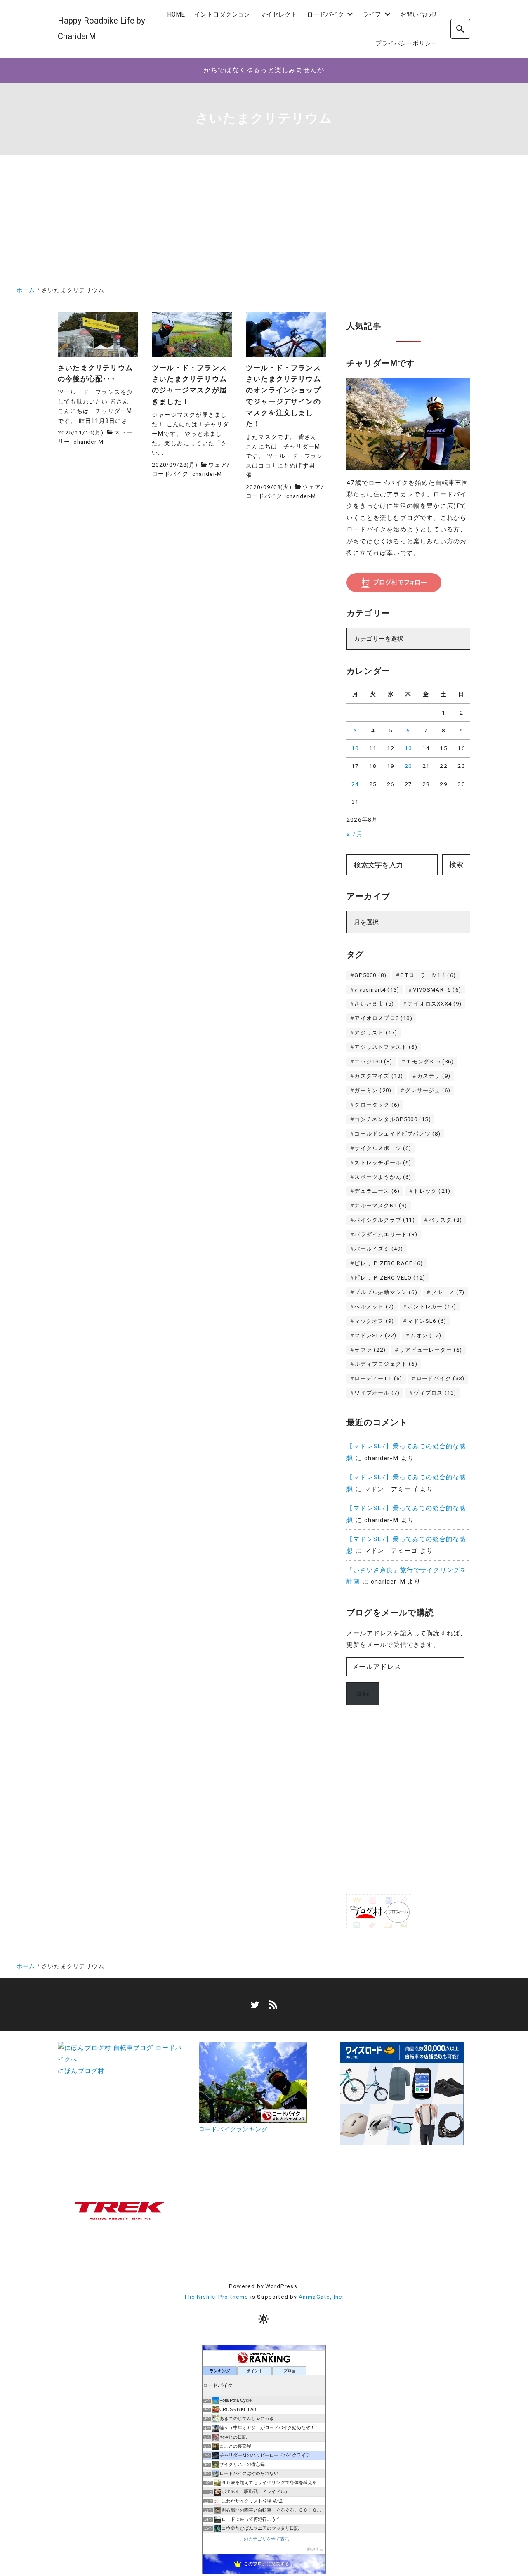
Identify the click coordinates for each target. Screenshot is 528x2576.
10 (355, 748)
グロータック (377, 1105)
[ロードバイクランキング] (253, 2117)
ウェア (218, 465)
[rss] (273, 2005)
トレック (432, 1191)
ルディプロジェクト (386, 1364)
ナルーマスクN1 (381, 1205)
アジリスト (376, 1033)
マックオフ (374, 1321)
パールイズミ (379, 1249)
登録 (363, 1693)
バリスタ (445, 1220)
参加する (315, 2549)
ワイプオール (377, 1393)
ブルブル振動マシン (386, 1292)
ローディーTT (378, 1378)
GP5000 (370, 975)
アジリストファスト (386, 1047)
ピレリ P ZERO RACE (389, 1263)
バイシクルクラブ (384, 1220)
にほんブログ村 (81, 2071)
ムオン (426, 1335)
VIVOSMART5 (437, 990)
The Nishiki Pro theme (216, 2297)
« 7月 (355, 834)
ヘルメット (374, 1307)
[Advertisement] (264, 222)
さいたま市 (374, 1004)
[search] (460, 29)
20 (408, 766)
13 (408, 748)
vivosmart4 (377, 990)
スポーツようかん (383, 1177)
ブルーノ (448, 1292)
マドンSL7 (375, 1335)
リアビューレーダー (431, 1350)
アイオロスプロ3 (383, 1018)
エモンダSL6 (430, 1061)
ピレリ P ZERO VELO (390, 1278)
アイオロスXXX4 (435, 1004)
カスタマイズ (379, 1076)
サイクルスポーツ (383, 1148)
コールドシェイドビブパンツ (397, 1134)
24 (355, 784)
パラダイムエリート (386, 1234)
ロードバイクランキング (233, 2129)
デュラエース (377, 1191)
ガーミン (373, 1090)
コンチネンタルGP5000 (392, 1119)
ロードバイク (170, 474)
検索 (456, 864)
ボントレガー (432, 1307)
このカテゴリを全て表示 (264, 2539)
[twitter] (255, 2005)
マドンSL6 (427, 1321)
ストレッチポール (383, 1163)
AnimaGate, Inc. (322, 2297)
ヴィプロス (435, 1393)
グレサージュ (428, 1090)
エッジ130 (373, 1061)
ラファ (370, 1350)
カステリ (434, 1076)
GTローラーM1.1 (428, 975)
